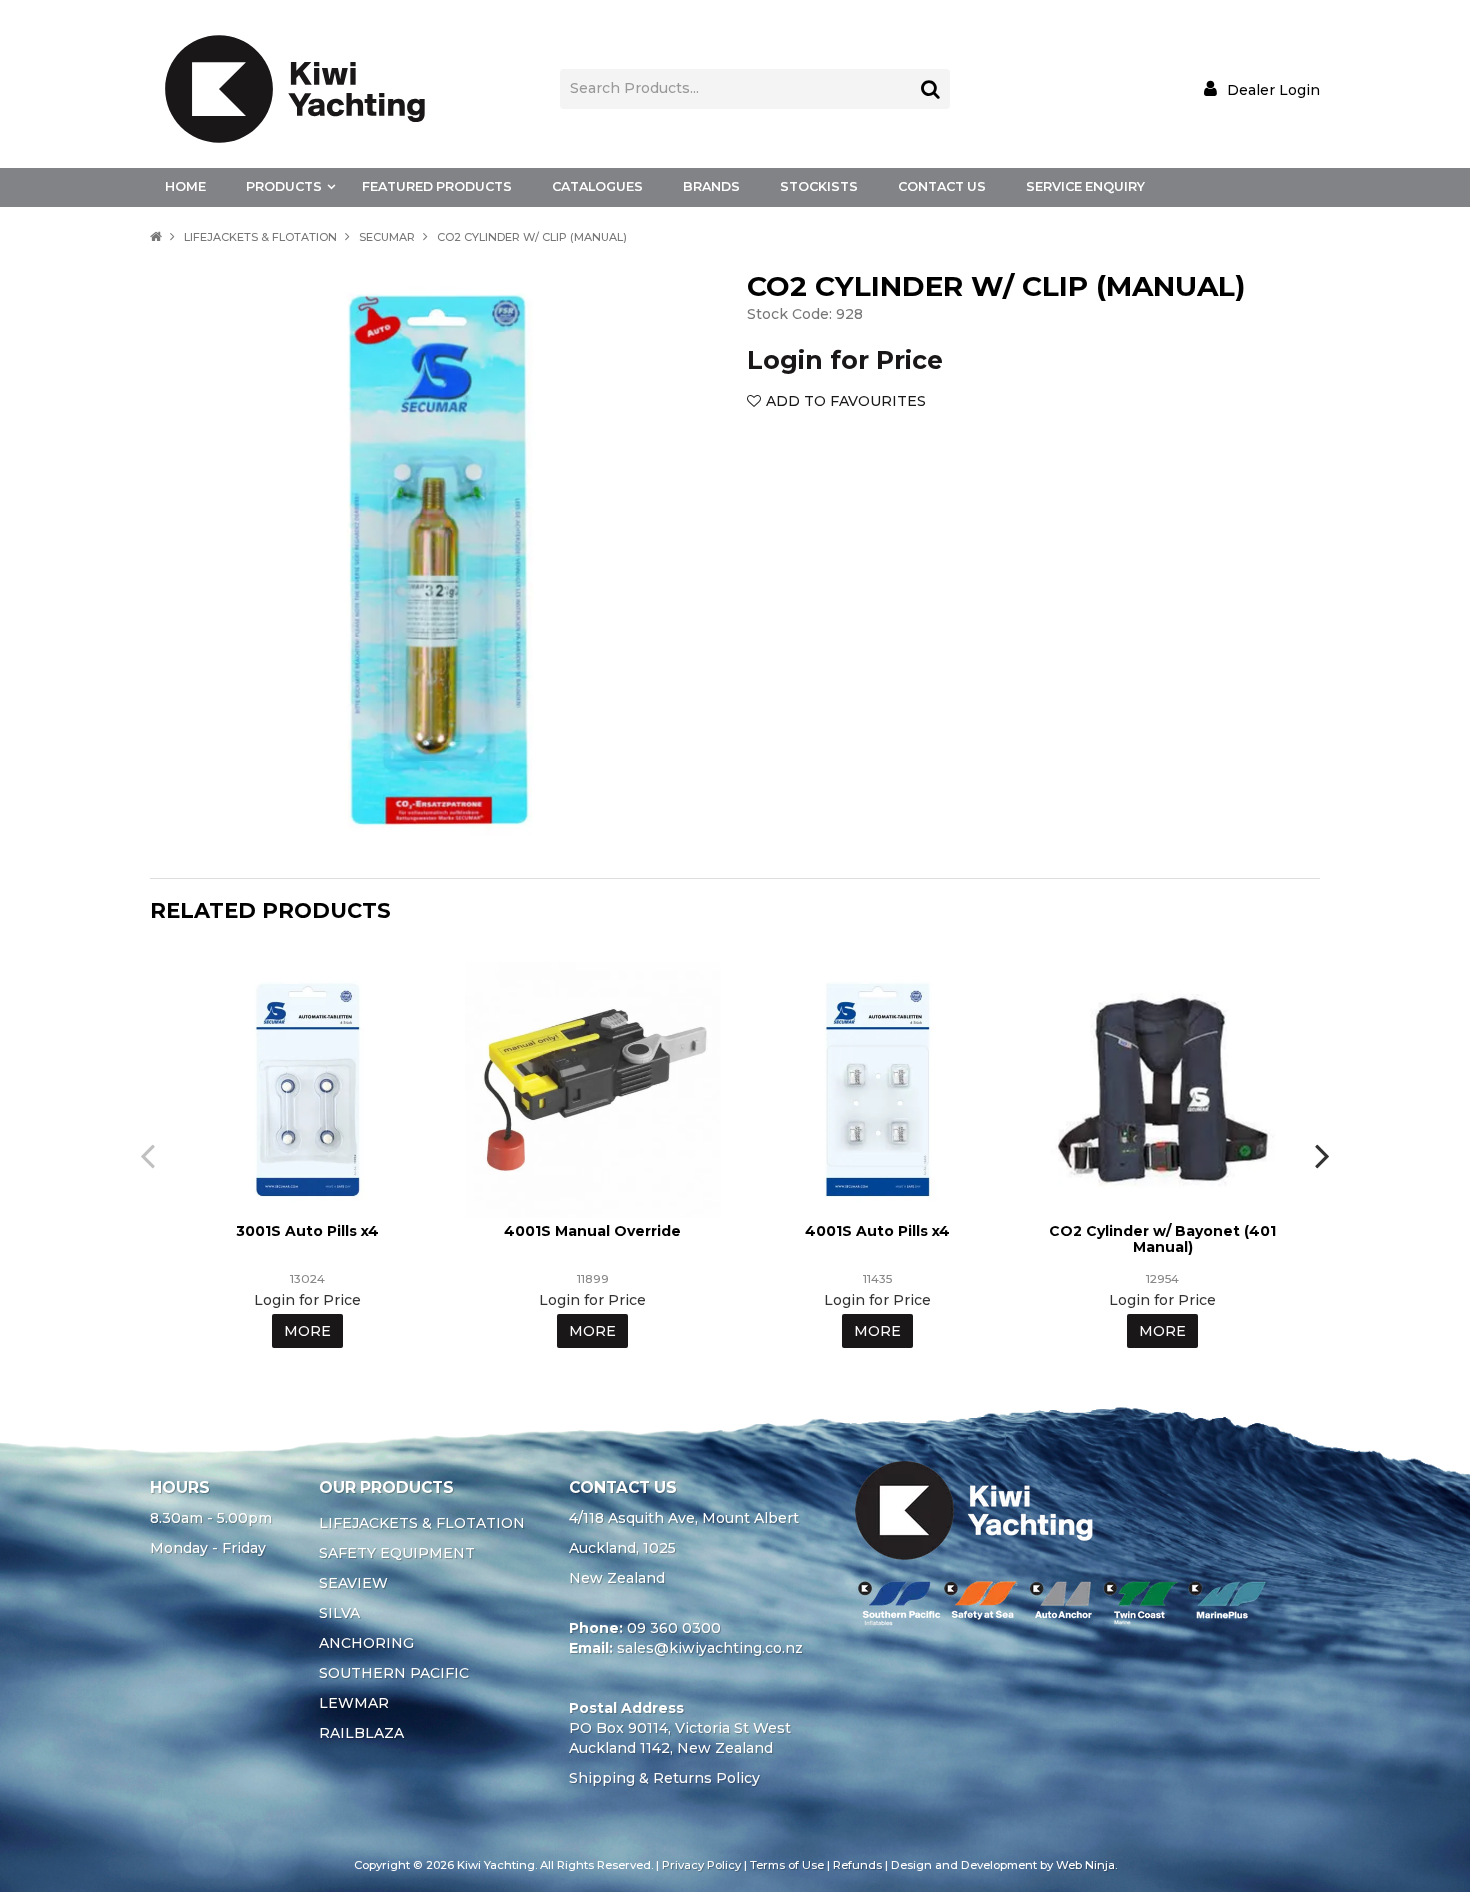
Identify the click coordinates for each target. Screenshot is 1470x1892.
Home (185, 186)
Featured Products (437, 186)
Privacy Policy (701, 1865)
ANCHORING (366, 1643)
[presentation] (150, 1155)
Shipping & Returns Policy (664, 1778)
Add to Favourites (846, 401)
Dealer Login (1273, 89)
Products (284, 186)
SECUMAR (387, 237)
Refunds (857, 1865)
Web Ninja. (1086, 1865)
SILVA (339, 1613)
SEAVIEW (353, 1583)
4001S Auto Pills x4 (877, 1231)
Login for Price (845, 360)
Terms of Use (787, 1865)
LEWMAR (354, 1703)
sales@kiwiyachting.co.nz (710, 1648)
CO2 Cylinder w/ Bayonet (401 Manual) (1162, 1238)
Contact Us (942, 186)
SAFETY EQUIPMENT (397, 1553)
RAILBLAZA (361, 1733)
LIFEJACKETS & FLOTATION (260, 237)
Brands (711, 186)
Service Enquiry (1085, 186)
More (307, 1331)
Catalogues (597, 186)
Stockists (819, 186)
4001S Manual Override (592, 1231)
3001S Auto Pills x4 (307, 1231)
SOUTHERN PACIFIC (394, 1673)
